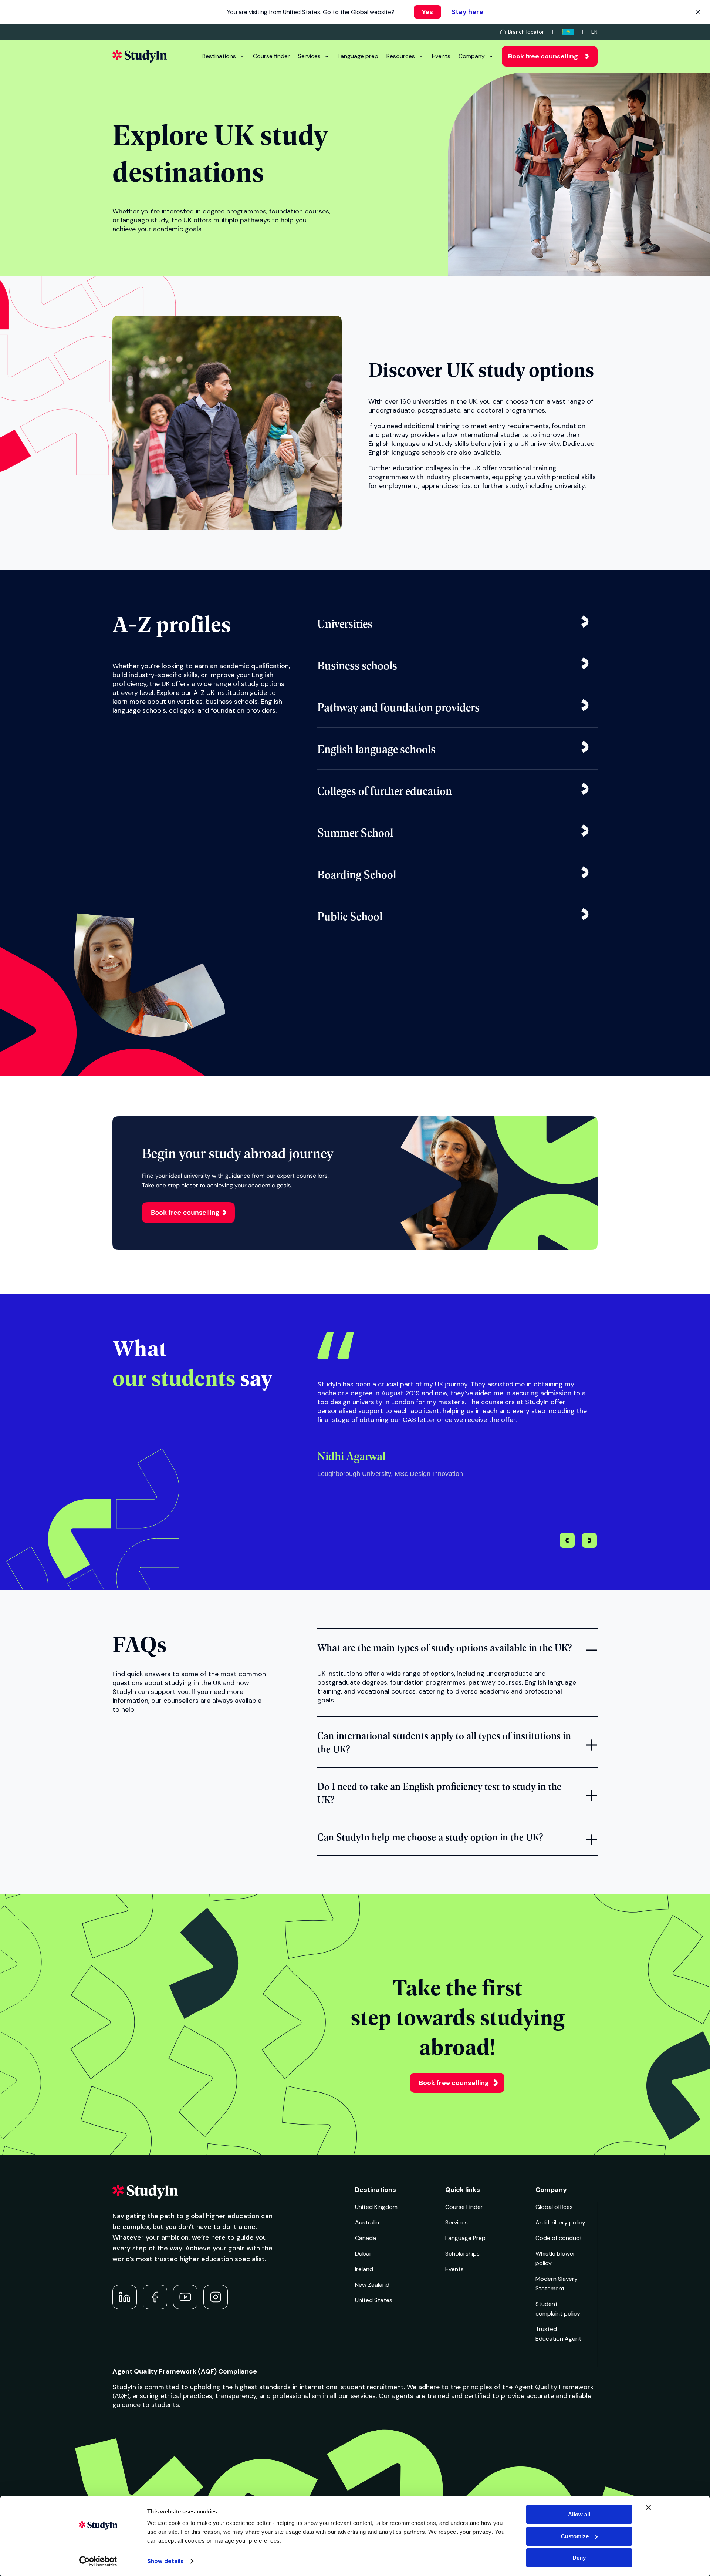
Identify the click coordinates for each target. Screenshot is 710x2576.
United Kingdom (376, 2207)
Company (472, 56)
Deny (579, 2558)
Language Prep (465, 2238)
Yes (427, 12)
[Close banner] (648, 2508)
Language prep (358, 56)
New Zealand (372, 2285)
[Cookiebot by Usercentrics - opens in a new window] (98, 2562)
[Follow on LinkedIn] (125, 2297)
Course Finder (464, 2207)
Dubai (363, 2254)
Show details (165, 2561)
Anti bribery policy (560, 2222)
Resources (401, 56)
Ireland (364, 2269)
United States (374, 2300)
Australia (367, 2222)
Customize (575, 2536)
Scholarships (462, 2254)
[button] (590, 1541)
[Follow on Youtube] (185, 2297)
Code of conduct (559, 2238)
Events (441, 56)
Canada (366, 2238)
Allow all (579, 2514)
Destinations (219, 56)
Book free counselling (543, 56)
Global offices (554, 2207)
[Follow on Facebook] (155, 2297)
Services (309, 56)
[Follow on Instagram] (216, 2297)
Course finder (271, 56)
